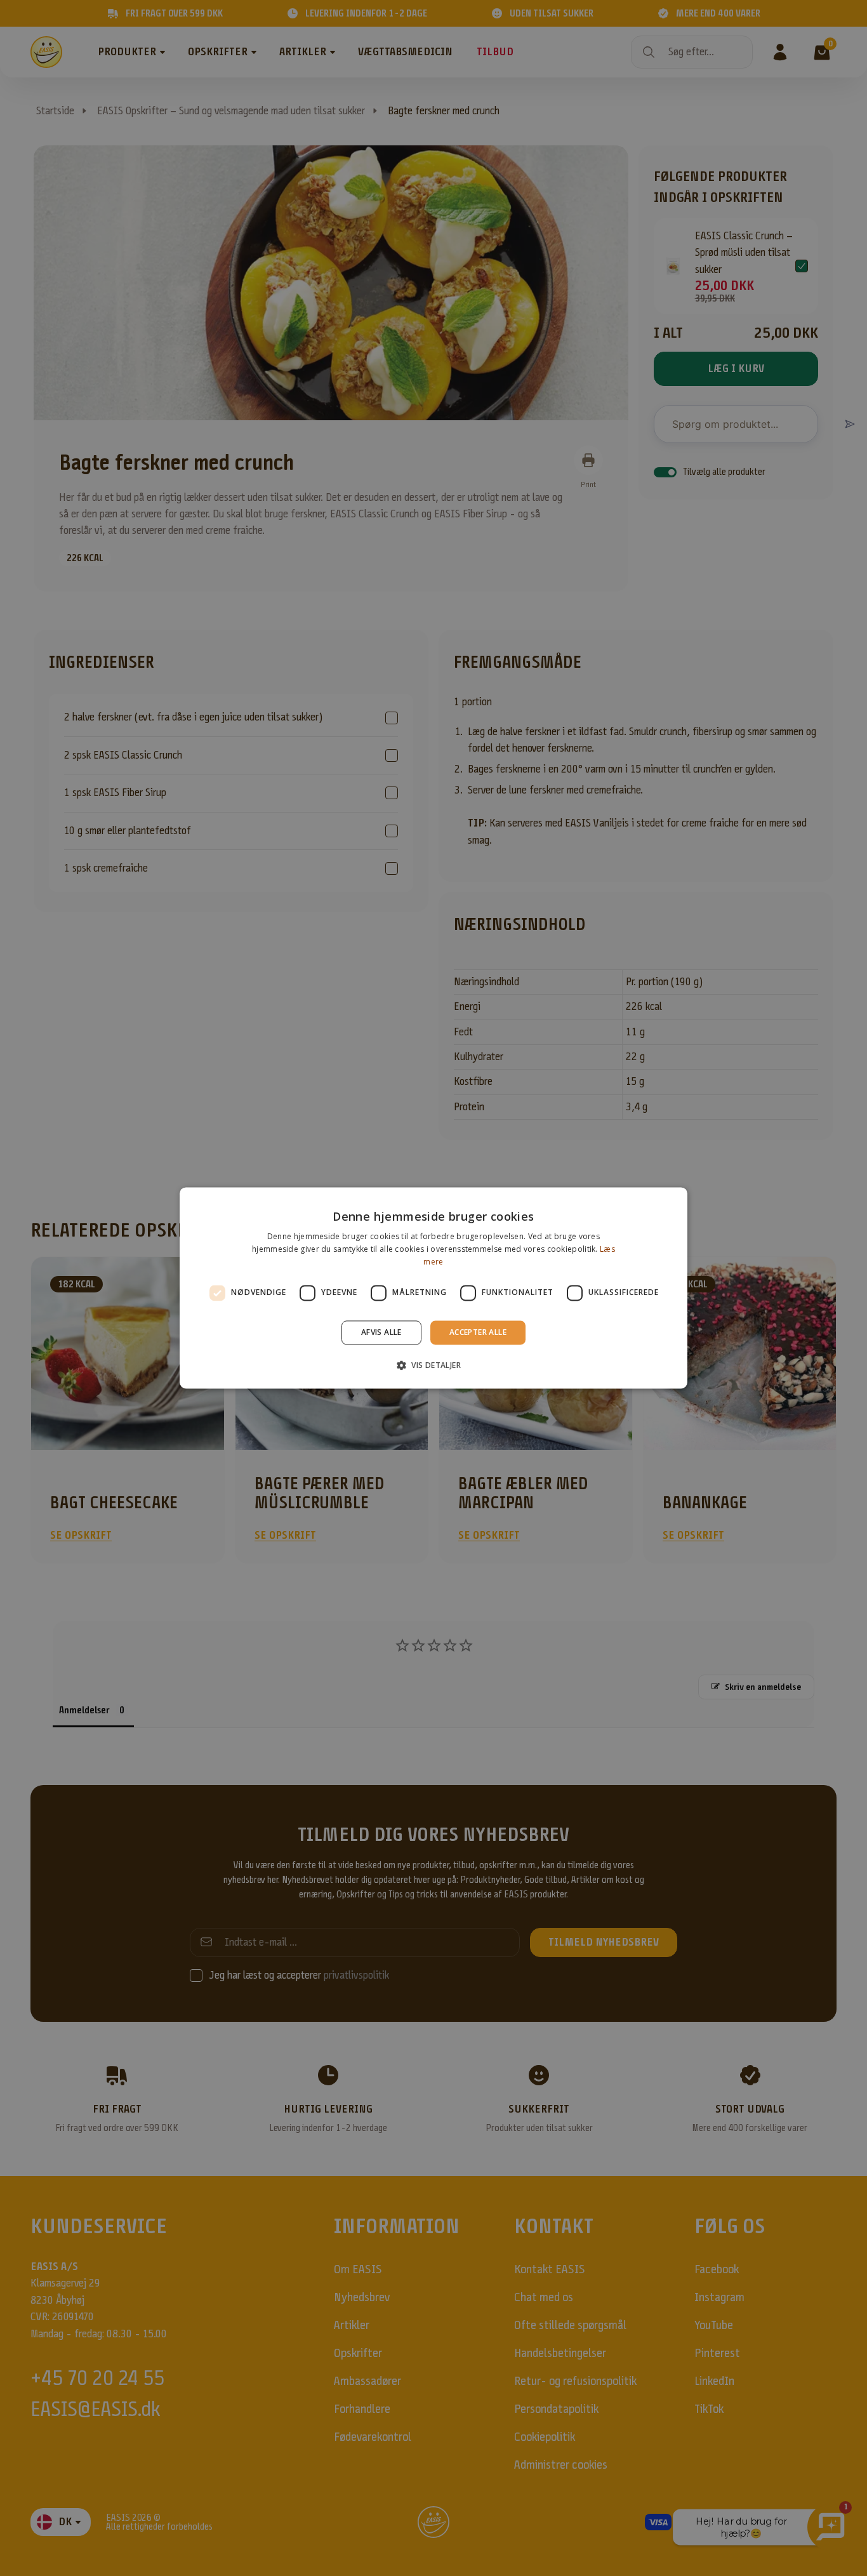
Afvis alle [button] (381, 1332)
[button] (433, 1365)
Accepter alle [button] (478, 1332)
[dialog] (433, 1288)
